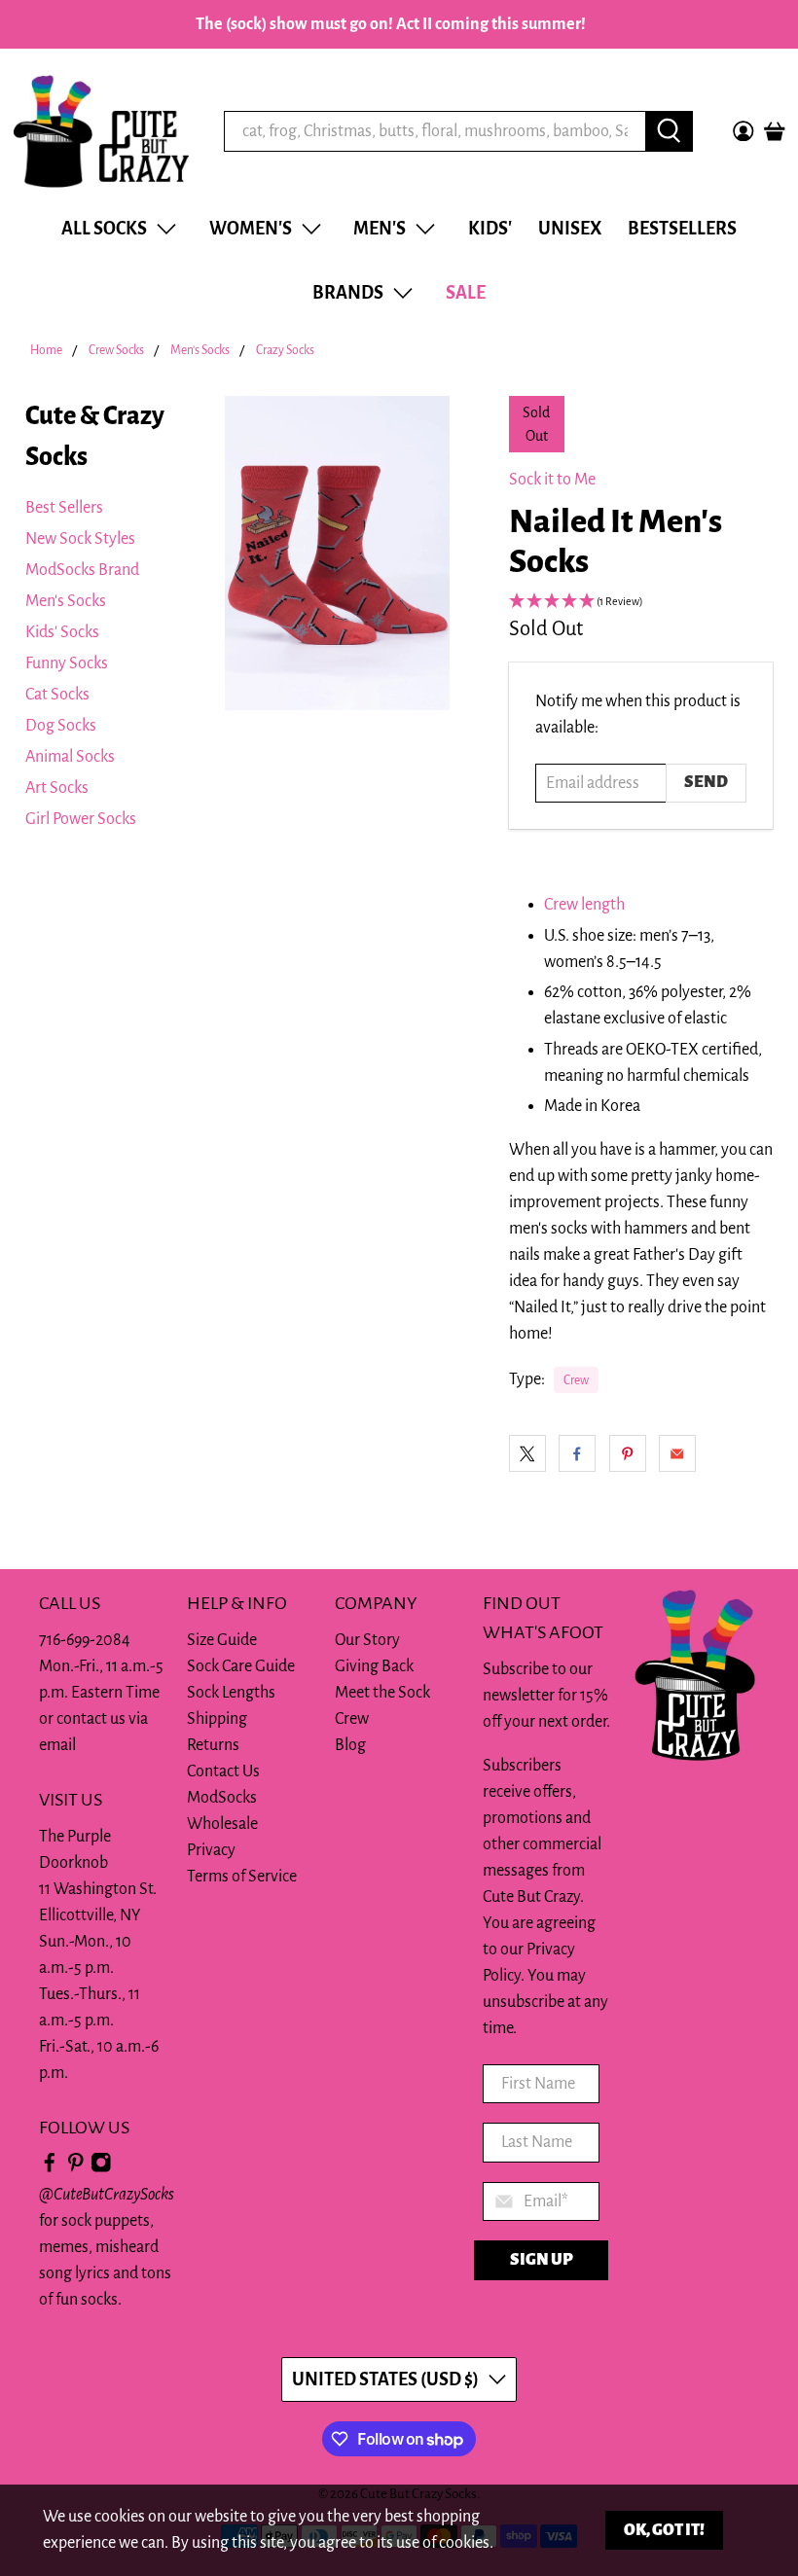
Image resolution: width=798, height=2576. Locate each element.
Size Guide (222, 1640)
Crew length (584, 905)
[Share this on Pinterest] (628, 1453)
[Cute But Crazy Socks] (101, 131)
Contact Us (223, 1771)
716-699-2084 (85, 1640)
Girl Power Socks (81, 819)
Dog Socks (61, 726)
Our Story (367, 1640)
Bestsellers (682, 229)
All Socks (104, 229)
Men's (380, 229)
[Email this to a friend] (677, 1453)
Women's (251, 229)
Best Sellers (64, 508)
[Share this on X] (527, 1453)
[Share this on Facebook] (577, 1453)
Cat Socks (57, 695)
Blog (350, 1745)
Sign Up (542, 2260)
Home (46, 351)
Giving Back (374, 1666)
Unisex (570, 229)
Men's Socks (200, 351)
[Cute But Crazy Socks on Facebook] (50, 2168)
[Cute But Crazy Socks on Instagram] (101, 2168)
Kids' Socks (62, 632)
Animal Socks (70, 757)
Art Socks (57, 788)
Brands (348, 293)
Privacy (211, 1850)
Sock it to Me (552, 480)
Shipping (217, 1719)
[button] (641, 603)
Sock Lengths (231, 1693)
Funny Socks (67, 663)
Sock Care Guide (241, 1666)
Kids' (490, 229)
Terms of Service (242, 1877)
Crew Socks (116, 351)
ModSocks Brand (82, 570)
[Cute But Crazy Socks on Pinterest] (76, 2168)
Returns (213, 1745)
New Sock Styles (80, 539)
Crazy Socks (285, 351)
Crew (576, 1380)
